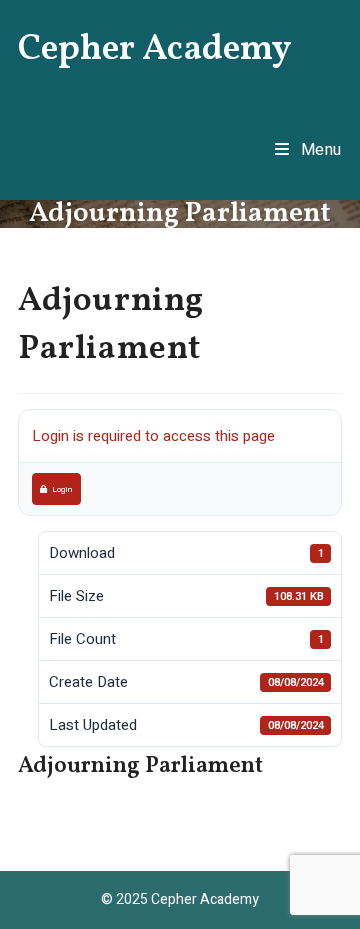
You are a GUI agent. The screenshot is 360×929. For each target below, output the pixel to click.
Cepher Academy (155, 50)
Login (62, 489)
